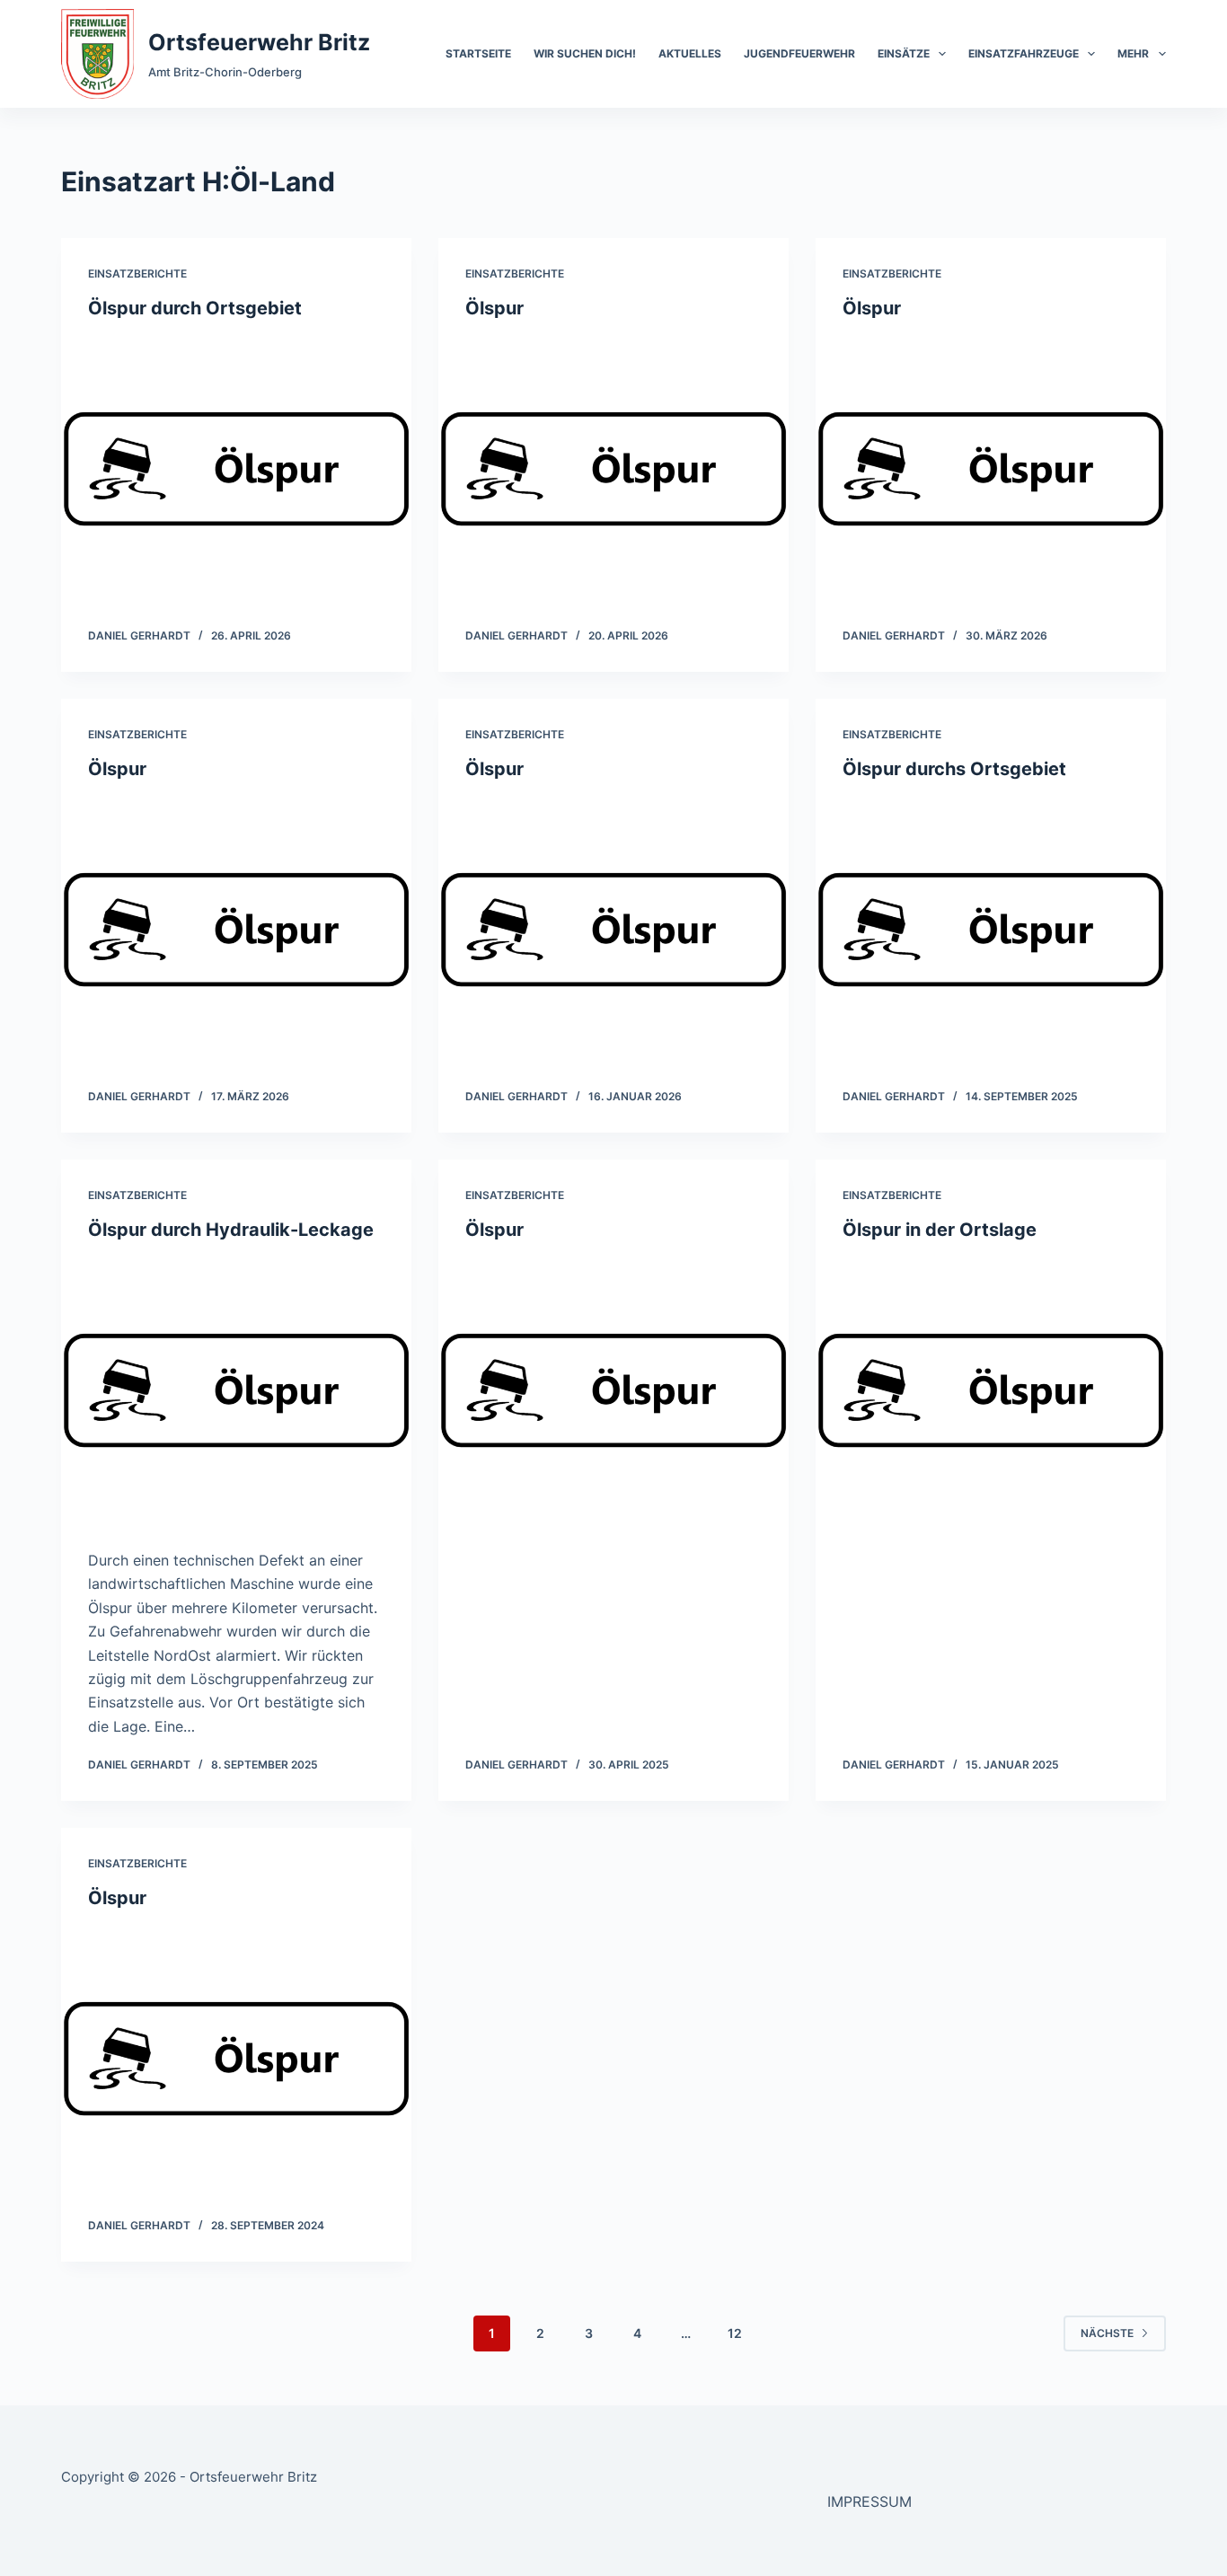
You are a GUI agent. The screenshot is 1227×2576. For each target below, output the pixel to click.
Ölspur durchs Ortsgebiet (954, 769)
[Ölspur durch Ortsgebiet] (236, 469)
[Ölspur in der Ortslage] (991, 1390)
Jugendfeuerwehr (799, 53)
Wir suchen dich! (585, 53)
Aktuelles (690, 53)
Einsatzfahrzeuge (1024, 53)
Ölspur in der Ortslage (940, 1230)
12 (735, 2333)
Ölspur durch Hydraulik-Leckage (231, 1230)
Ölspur (494, 308)
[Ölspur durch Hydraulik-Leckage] (236, 1390)
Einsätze (904, 53)
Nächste (1107, 2333)
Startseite (478, 53)
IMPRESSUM (869, 2501)
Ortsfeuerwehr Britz (259, 42)
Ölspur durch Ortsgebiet (195, 308)
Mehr (1133, 53)
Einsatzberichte (137, 273)
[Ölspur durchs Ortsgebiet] (991, 930)
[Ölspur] (613, 469)
